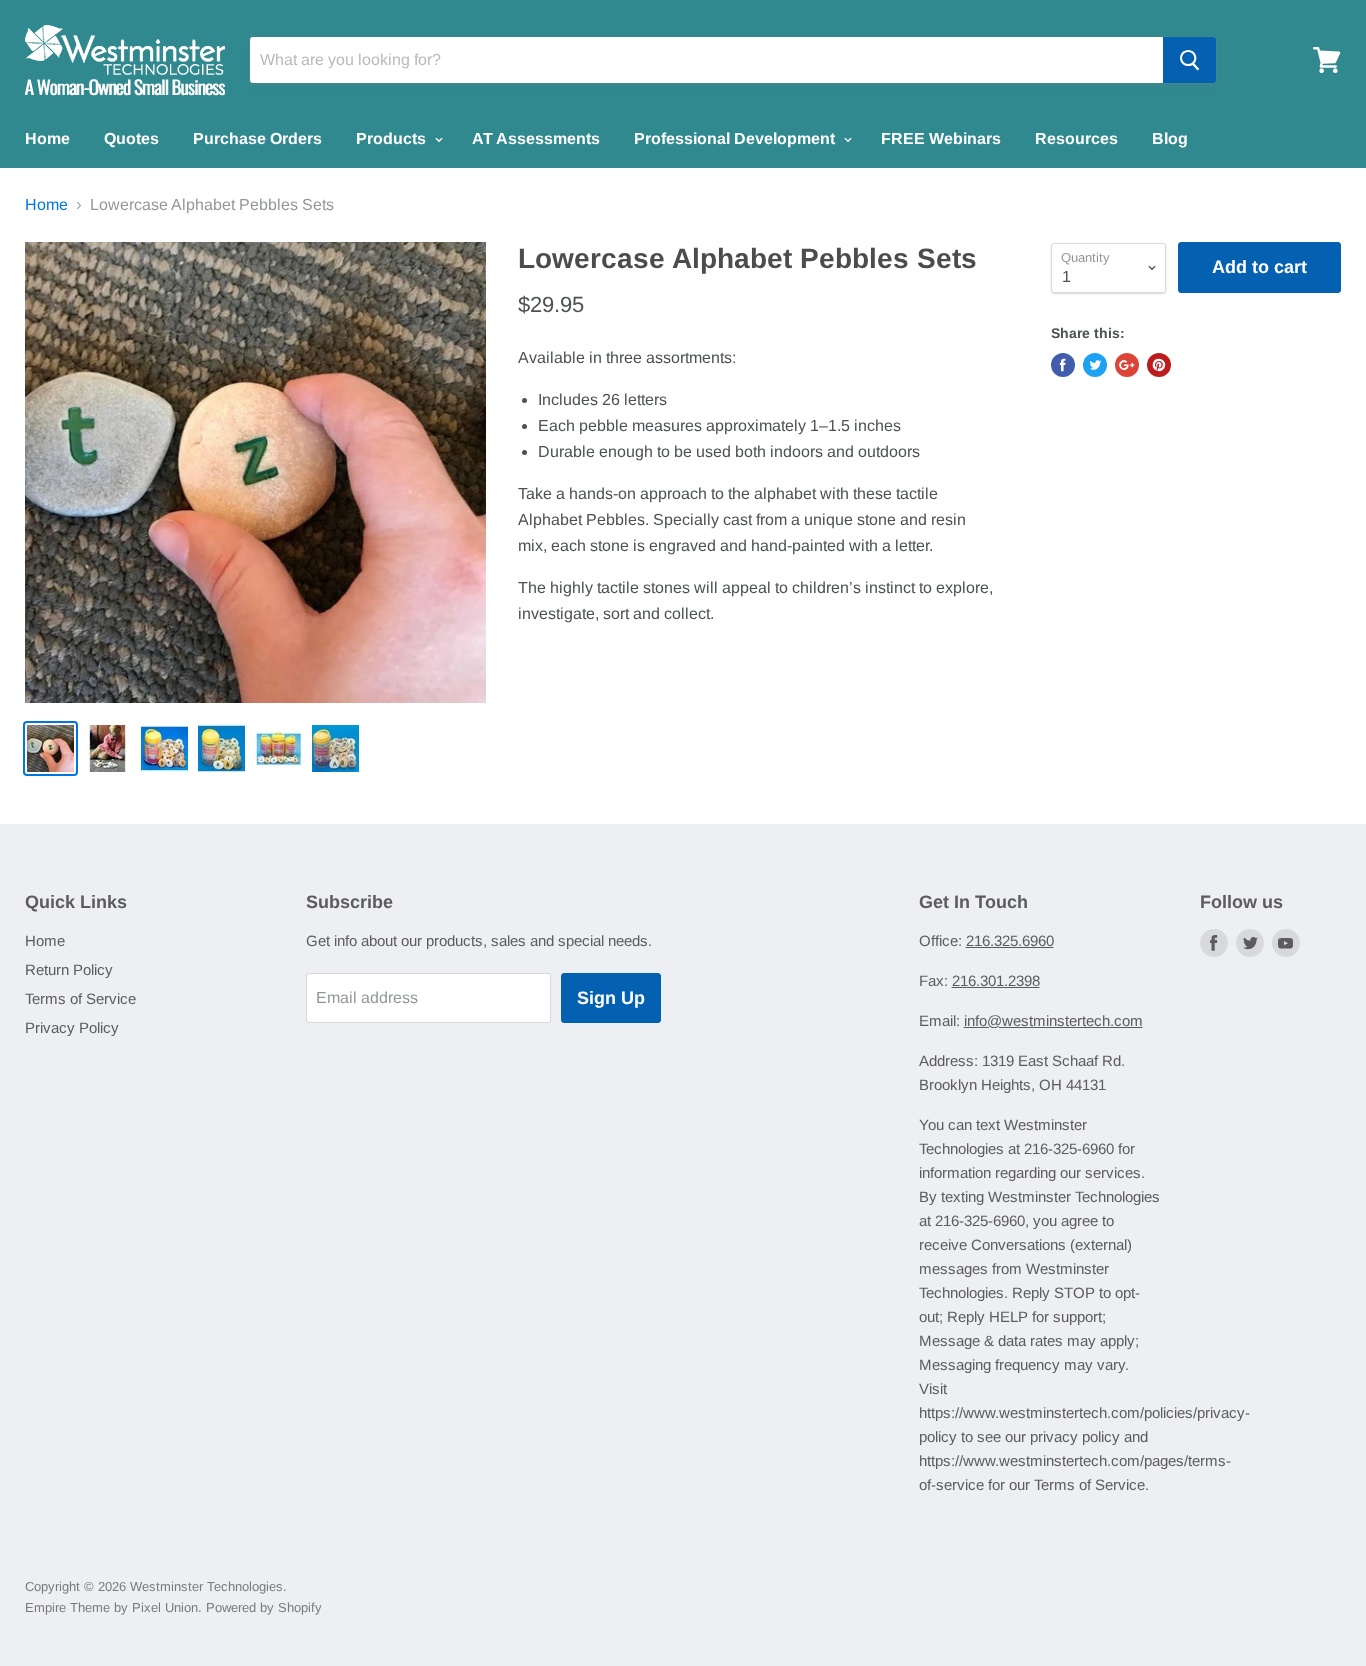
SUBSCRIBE (683, 890)
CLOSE (683, 969)
